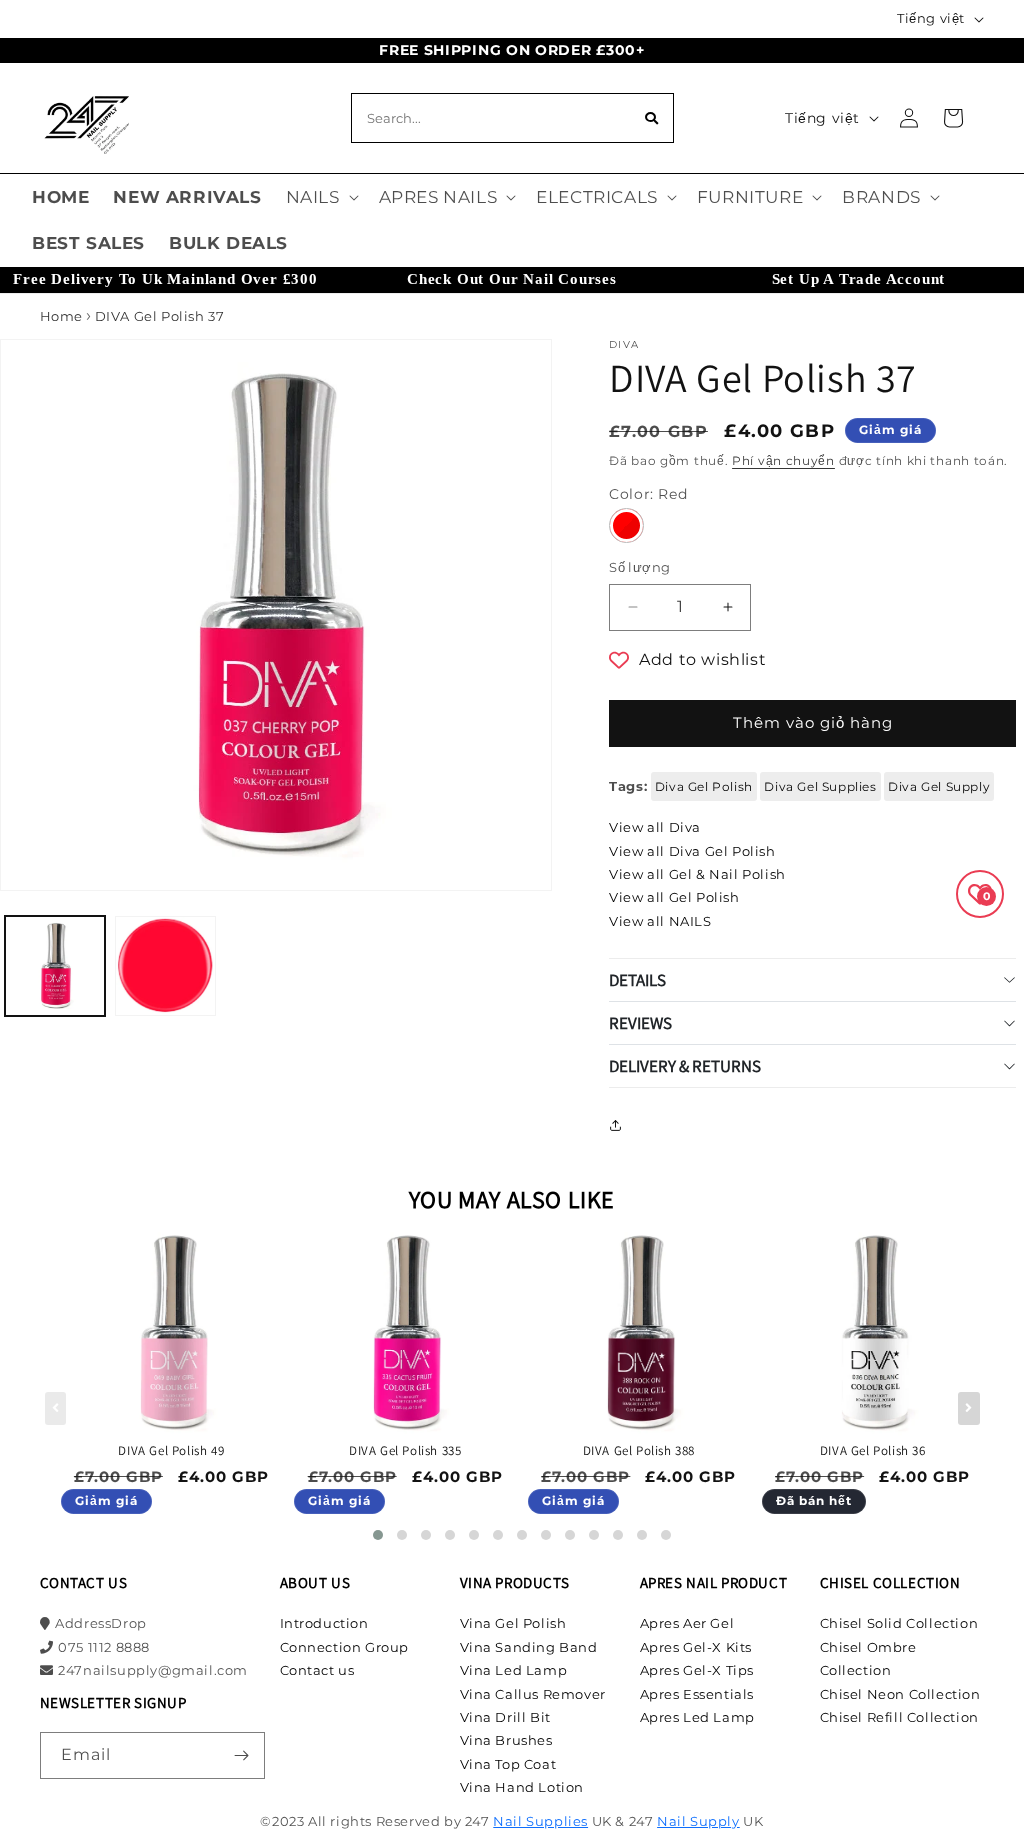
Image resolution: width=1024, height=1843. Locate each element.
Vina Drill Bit (505, 1717)
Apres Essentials (697, 1694)
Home (61, 316)
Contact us (317, 1670)
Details (637, 980)
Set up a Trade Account (859, 279)
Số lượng (639, 567)
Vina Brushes (506, 1740)
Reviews (640, 1023)
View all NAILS (660, 921)
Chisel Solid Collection (899, 1623)
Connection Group (345, 1647)
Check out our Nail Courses (512, 279)
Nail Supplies (540, 1821)
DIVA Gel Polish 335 (405, 1451)
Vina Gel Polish (513, 1623)
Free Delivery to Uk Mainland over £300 (165, 279)
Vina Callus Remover (533, 1694)
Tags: (628, 786)
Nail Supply (698, 1821)
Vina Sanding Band (529, 1647)
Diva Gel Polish (704, 786)
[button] (320, 197)
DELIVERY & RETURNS (685, 1066)
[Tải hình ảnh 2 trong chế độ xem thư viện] (165, 966)
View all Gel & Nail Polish (697, 874)
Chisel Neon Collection (900, 1694)
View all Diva (655, 827)
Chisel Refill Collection (899, 1717)
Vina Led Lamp (514, 1670)
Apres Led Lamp (697, 1717)
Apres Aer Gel (687, 1623)
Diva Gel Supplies (820, 786)
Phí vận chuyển (783, 460)
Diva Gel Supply (939, 786)
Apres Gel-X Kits (696, 1647)
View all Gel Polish (674, 897)
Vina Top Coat (508, 1764)
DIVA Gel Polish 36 (873, 1451)
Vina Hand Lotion (522, 1787)
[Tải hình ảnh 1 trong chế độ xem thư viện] (55, 966)
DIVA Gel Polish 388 (639, 1451)
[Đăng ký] (242, 1755)
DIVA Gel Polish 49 (171, 1451)
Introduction (324, 1623)
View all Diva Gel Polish (692, 851)
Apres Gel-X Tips (697, 1670)
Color (648, 494)
